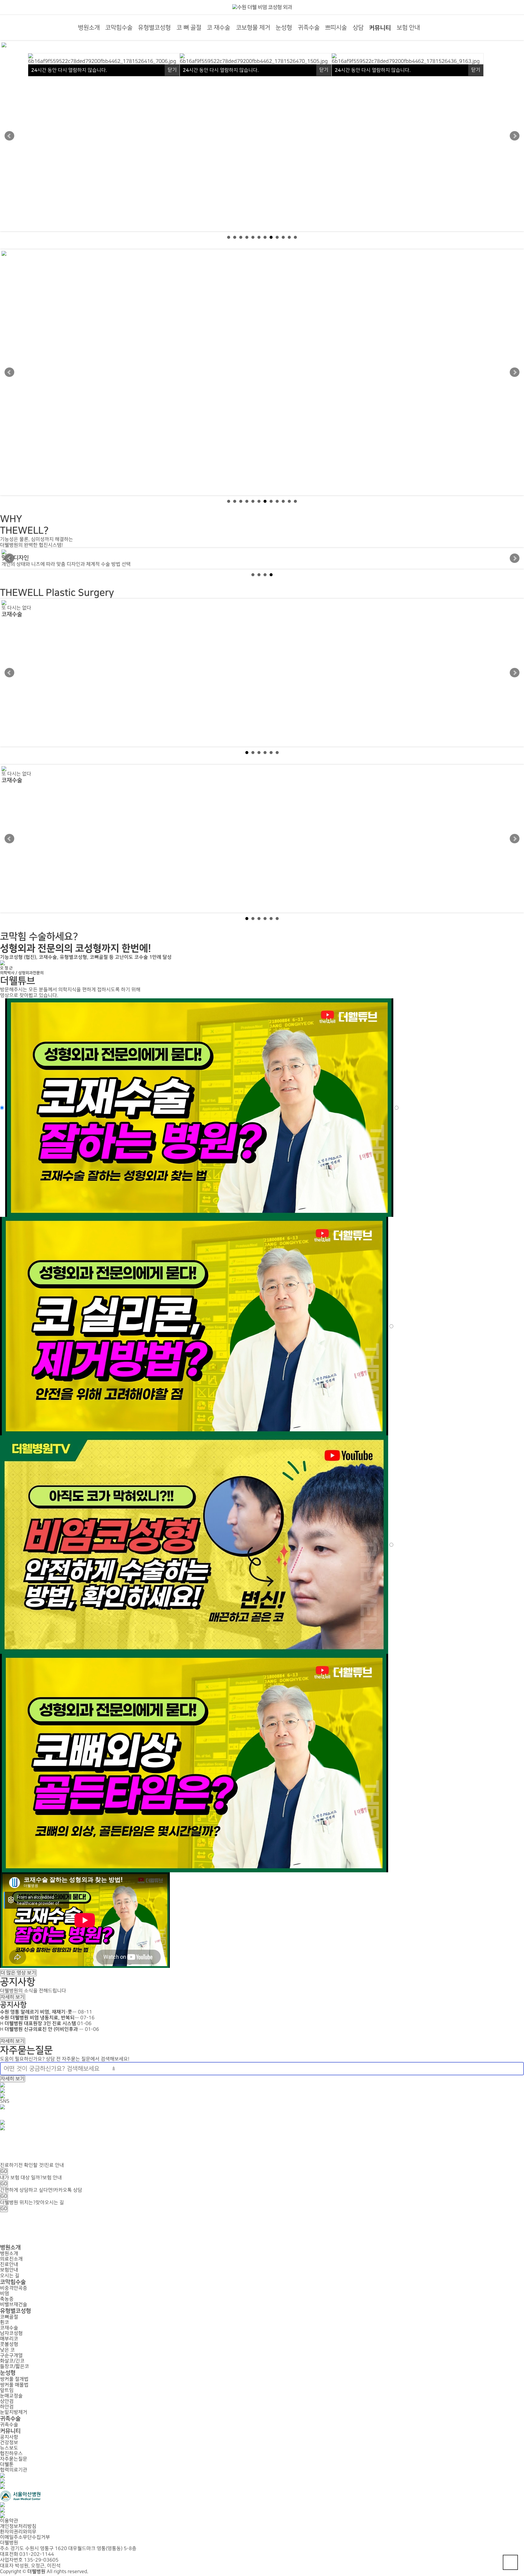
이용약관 (9, 2521)
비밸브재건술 (14, 2305)
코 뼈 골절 (189, 28)
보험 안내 (408, 28)
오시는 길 (10, 2276)
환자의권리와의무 (18, 2532)
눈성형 (284, 28)
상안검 (7, 2401)
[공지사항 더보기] (2, 2035)
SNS (5, 2101)
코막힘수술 (119, 28)
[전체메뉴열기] (433, 26)
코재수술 (9, 2328)
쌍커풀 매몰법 (14, 2385)
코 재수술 (218, 28)
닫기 (172, 70)
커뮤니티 (380, 28)
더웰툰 (7, 2464)
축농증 (7, 2299)
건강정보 (9, 2443)
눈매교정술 (11, 2396)
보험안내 (9, 2270)
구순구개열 (11, 2356)
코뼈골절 (9, 2317)
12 (295, 237)
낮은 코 (7, 2350)
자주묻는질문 (14, 2459)
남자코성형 (11, 2333)
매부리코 (9, 2339)
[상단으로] (510, 2562)
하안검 (7, 2407)
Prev (9, 136)
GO (4, 2171)
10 (283, 237)
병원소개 (89, 28)
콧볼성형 (9, 2344)
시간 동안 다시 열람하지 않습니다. (69, 70)
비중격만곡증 (14, 2288)
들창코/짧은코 (15, 2366)
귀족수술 (309, 28)
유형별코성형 (154, 28)
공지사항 (13, 2005)
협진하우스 (11, 2454)
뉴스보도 (9, 2448)
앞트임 (7, 2390)
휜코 (5, 2322)
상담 (358, 28)
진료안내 (9, 2265)
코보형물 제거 (253, 28)
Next (515, 136)
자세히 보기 (13, 1997)
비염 (5, 2294)
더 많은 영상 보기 (18, 1973)
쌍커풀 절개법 (14, 2379)
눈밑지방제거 (14, 2412)
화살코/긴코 (12, 2361)
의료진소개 (11, 2259)
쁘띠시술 (336, 28)
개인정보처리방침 (18, 2526)
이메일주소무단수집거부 (25, 2537)
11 (289, 237)
